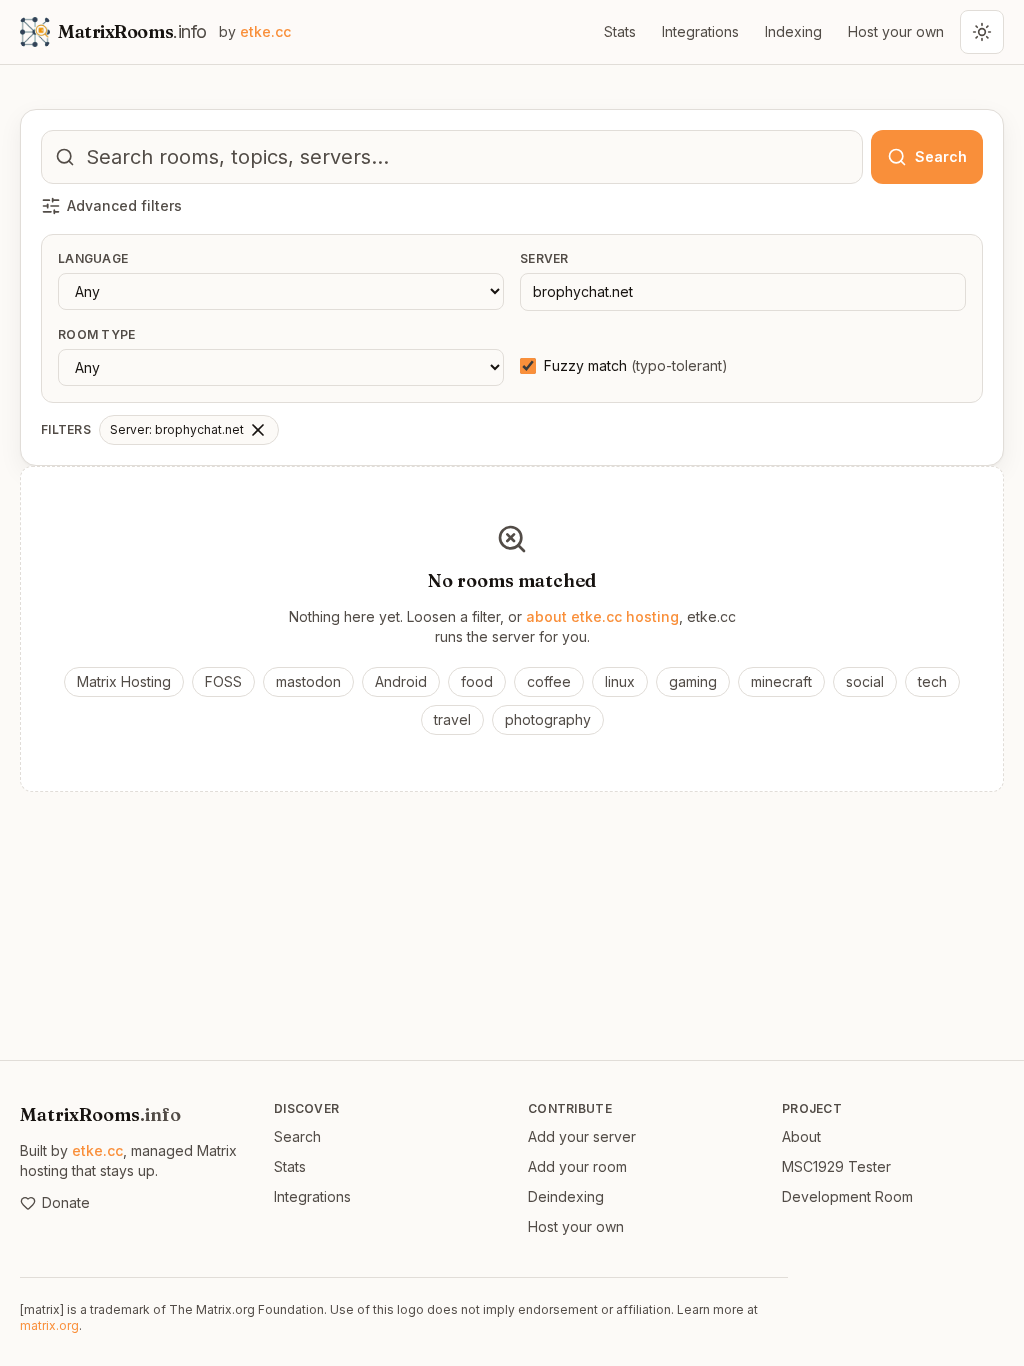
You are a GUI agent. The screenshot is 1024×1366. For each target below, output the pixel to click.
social (865, 681)
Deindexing (566, 1196)
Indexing (793, 31)
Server (544, 258)
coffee (549, 681)
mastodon (308, 681)
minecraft (781, 681)
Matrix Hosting (124, 681)
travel (452, 719)
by (255, 31)
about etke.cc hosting (602, 616)
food (477, 681)
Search (297, 1136)
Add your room (577, 1166)
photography (548, 719)
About (801, 1136)
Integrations (700, 31)
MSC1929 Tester (836, 1166)
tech (932, 681)
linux (620, 681)
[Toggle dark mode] (982, 32)
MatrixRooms (100, 1114)
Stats (620, 31)
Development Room (847, 1196)
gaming (693, 681)
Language (93, 258)
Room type (97, 334)
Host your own (896, 31)
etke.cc (97, 1150)
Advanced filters (124, 205)
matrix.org (49, 1325)
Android (401, 681)
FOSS (223, 681)
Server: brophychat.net (177, 429)
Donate (66, 1202)
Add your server (582, 1136)
